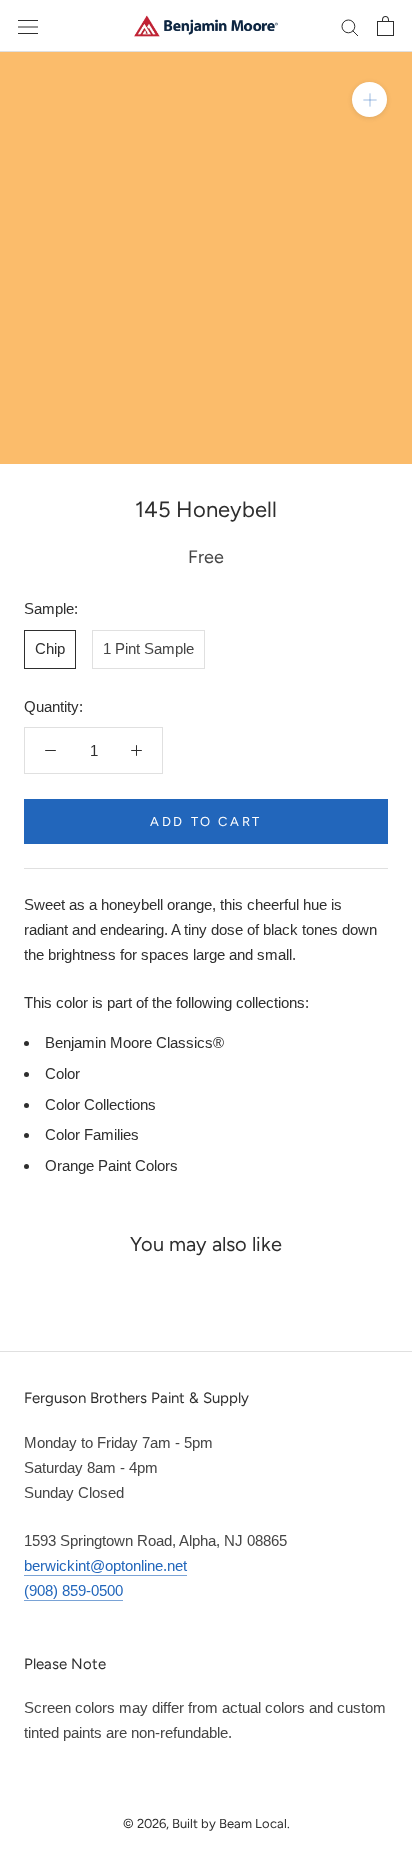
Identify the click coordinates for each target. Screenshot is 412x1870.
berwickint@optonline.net (105, 1565)
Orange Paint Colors (111, 1165)
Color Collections (100, 1104)
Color (62, 1073)
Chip (50, 648)
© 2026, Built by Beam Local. (206, 1823)
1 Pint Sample (148, 648)
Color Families (92, 1134)
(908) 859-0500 (73, 1590)
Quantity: (53, 706)
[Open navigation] (28, 26)
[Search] (350, 26)
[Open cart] (385, 26)
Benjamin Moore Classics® (134, 1042)
